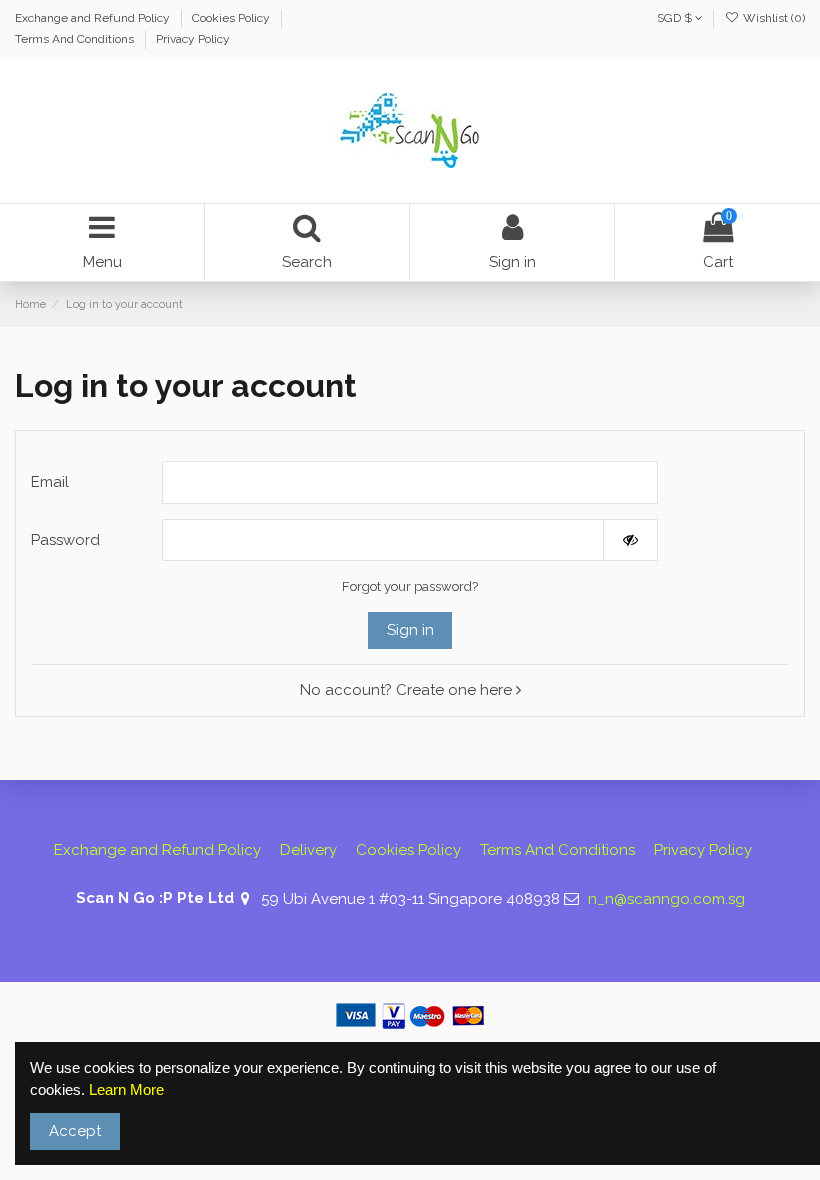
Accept (75, 1131)
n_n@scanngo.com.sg (666, 899)
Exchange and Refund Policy (94, 18)
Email (50, 482)
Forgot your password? (410, 586)
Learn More (126, 1089)
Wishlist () (772, 18)
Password (65, 540)
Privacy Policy (193, 39)
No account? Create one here (408, 690)
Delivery (308, 850)
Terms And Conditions (76, 39)
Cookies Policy (232, 18)
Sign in (410, 630)
